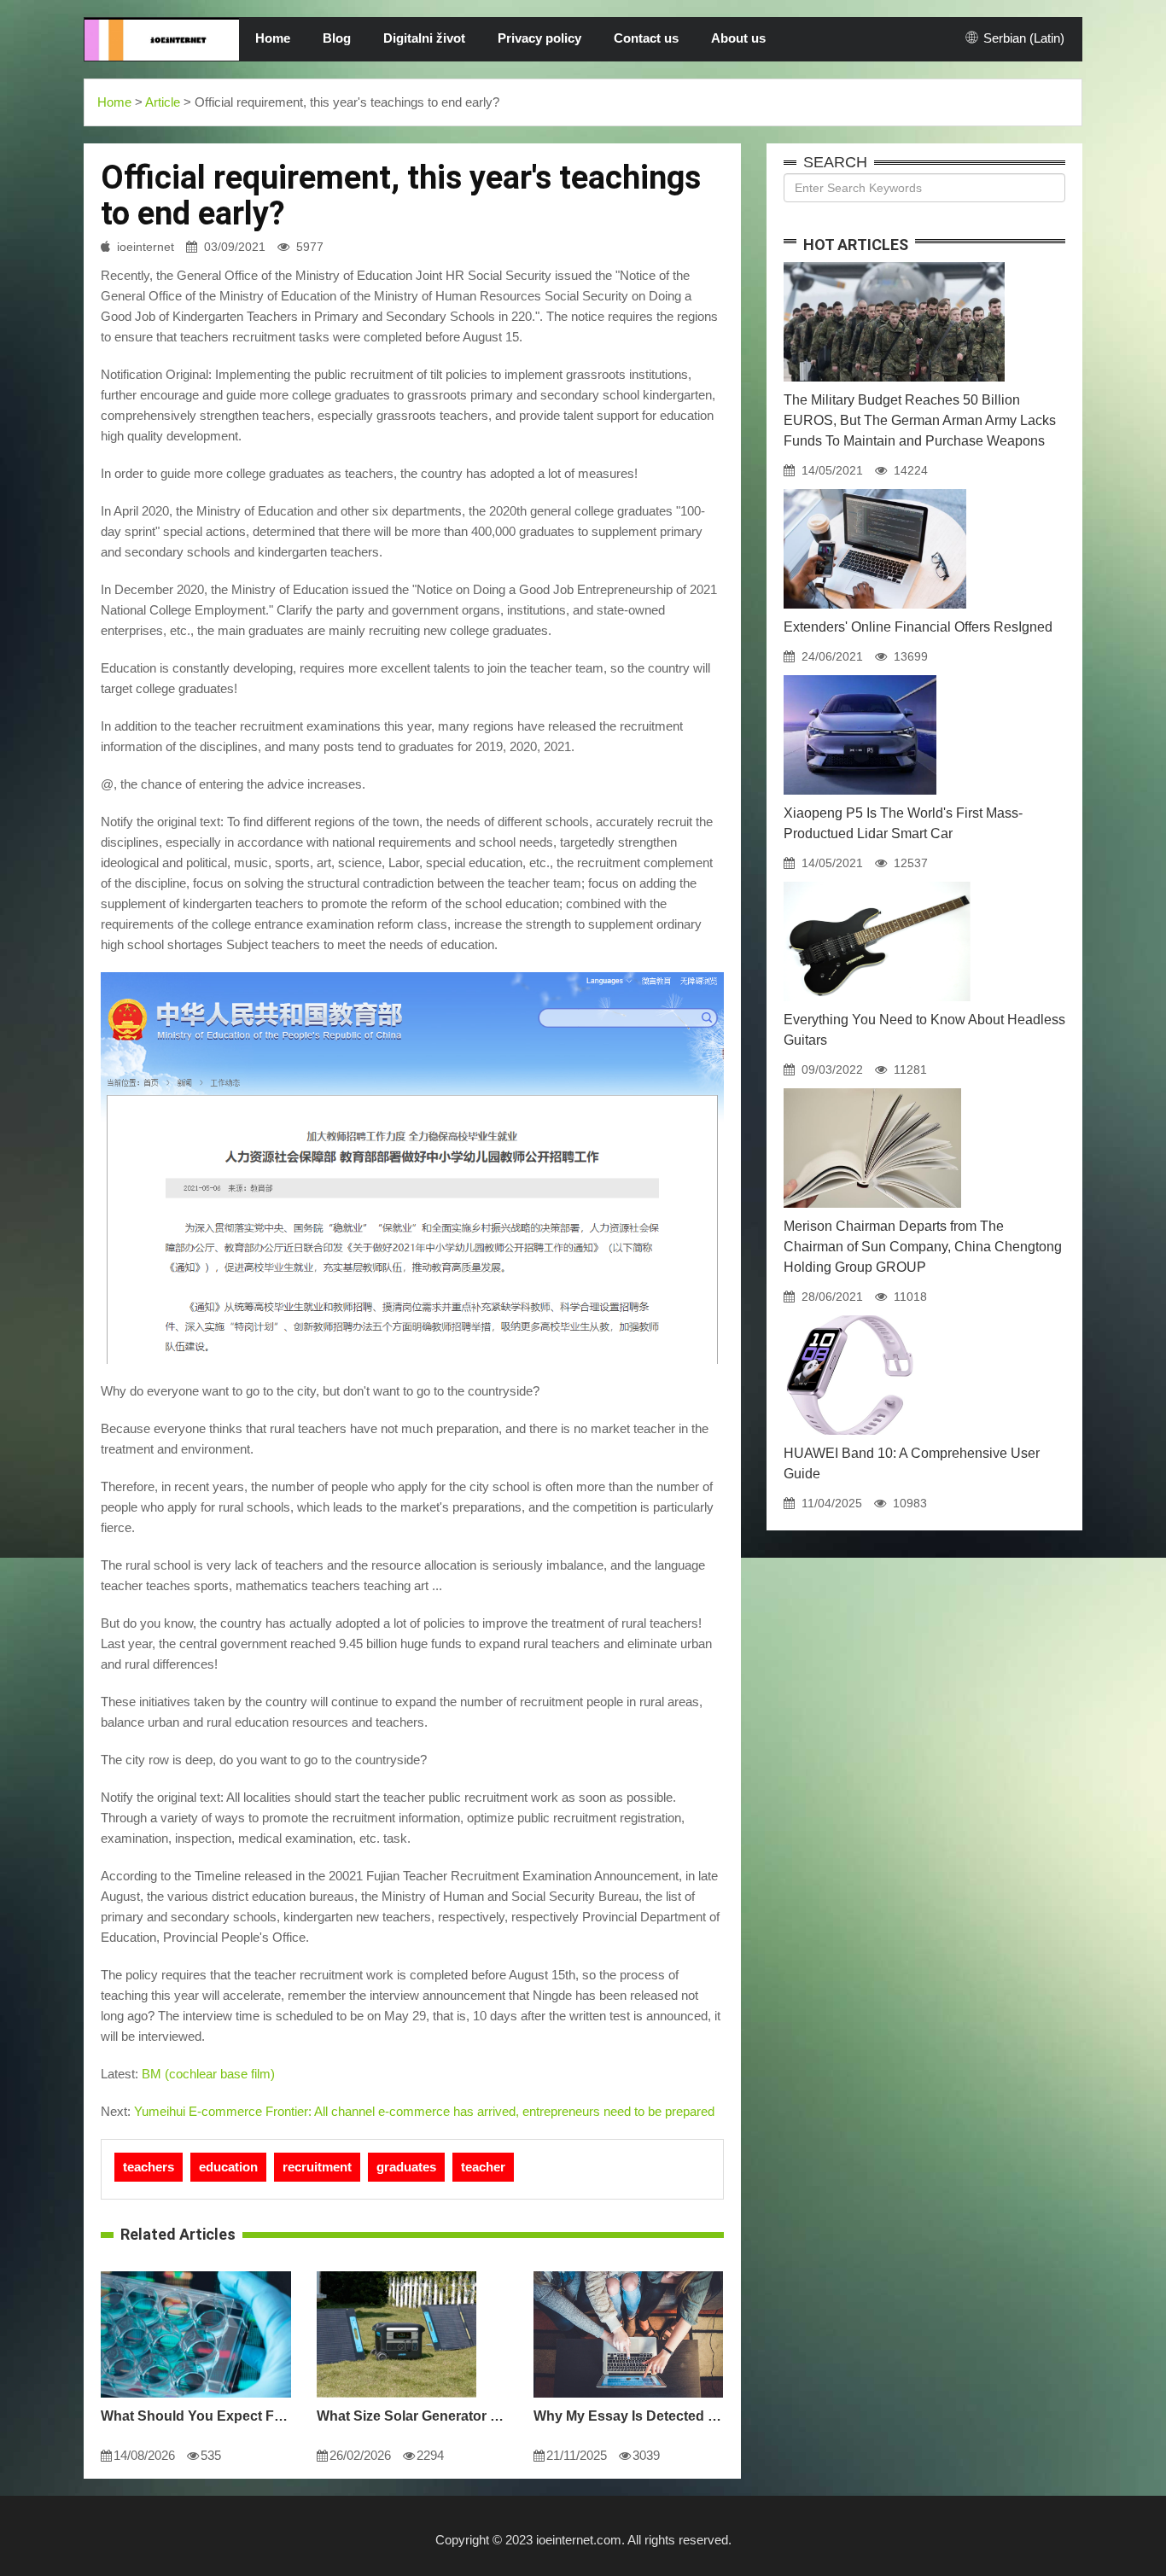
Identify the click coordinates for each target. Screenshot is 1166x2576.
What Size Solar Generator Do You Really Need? (412, 2416)
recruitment (317, 2167)
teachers (149, 2167)
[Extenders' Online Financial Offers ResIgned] (875, 489)
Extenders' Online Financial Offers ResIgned (918, 627)
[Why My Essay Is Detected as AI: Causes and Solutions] (628, 2271)
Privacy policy (539, 38)
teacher (483, 2167)
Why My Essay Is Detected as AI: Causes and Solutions (629, 2416)
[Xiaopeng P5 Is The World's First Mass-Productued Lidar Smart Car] (860, 675)
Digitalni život (424, 38)
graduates (406, 2167)
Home (273, 38)
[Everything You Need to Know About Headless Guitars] (877, 882)
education (228, 2167)
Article (163, 102)
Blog (337, 38)
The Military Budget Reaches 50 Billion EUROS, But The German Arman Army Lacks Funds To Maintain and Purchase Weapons (920, 420)
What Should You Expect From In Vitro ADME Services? (196, 2416)
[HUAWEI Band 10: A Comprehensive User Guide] (849, 1315)
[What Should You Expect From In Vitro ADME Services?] (196, 2271)
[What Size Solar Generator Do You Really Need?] (396, 2271)
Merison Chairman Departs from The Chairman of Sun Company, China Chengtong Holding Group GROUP (923, 1247)
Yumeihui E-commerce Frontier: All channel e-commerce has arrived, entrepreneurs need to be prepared (424, 2111)
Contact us (646, 38)
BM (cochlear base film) (208, 2074)
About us (738, 38)
